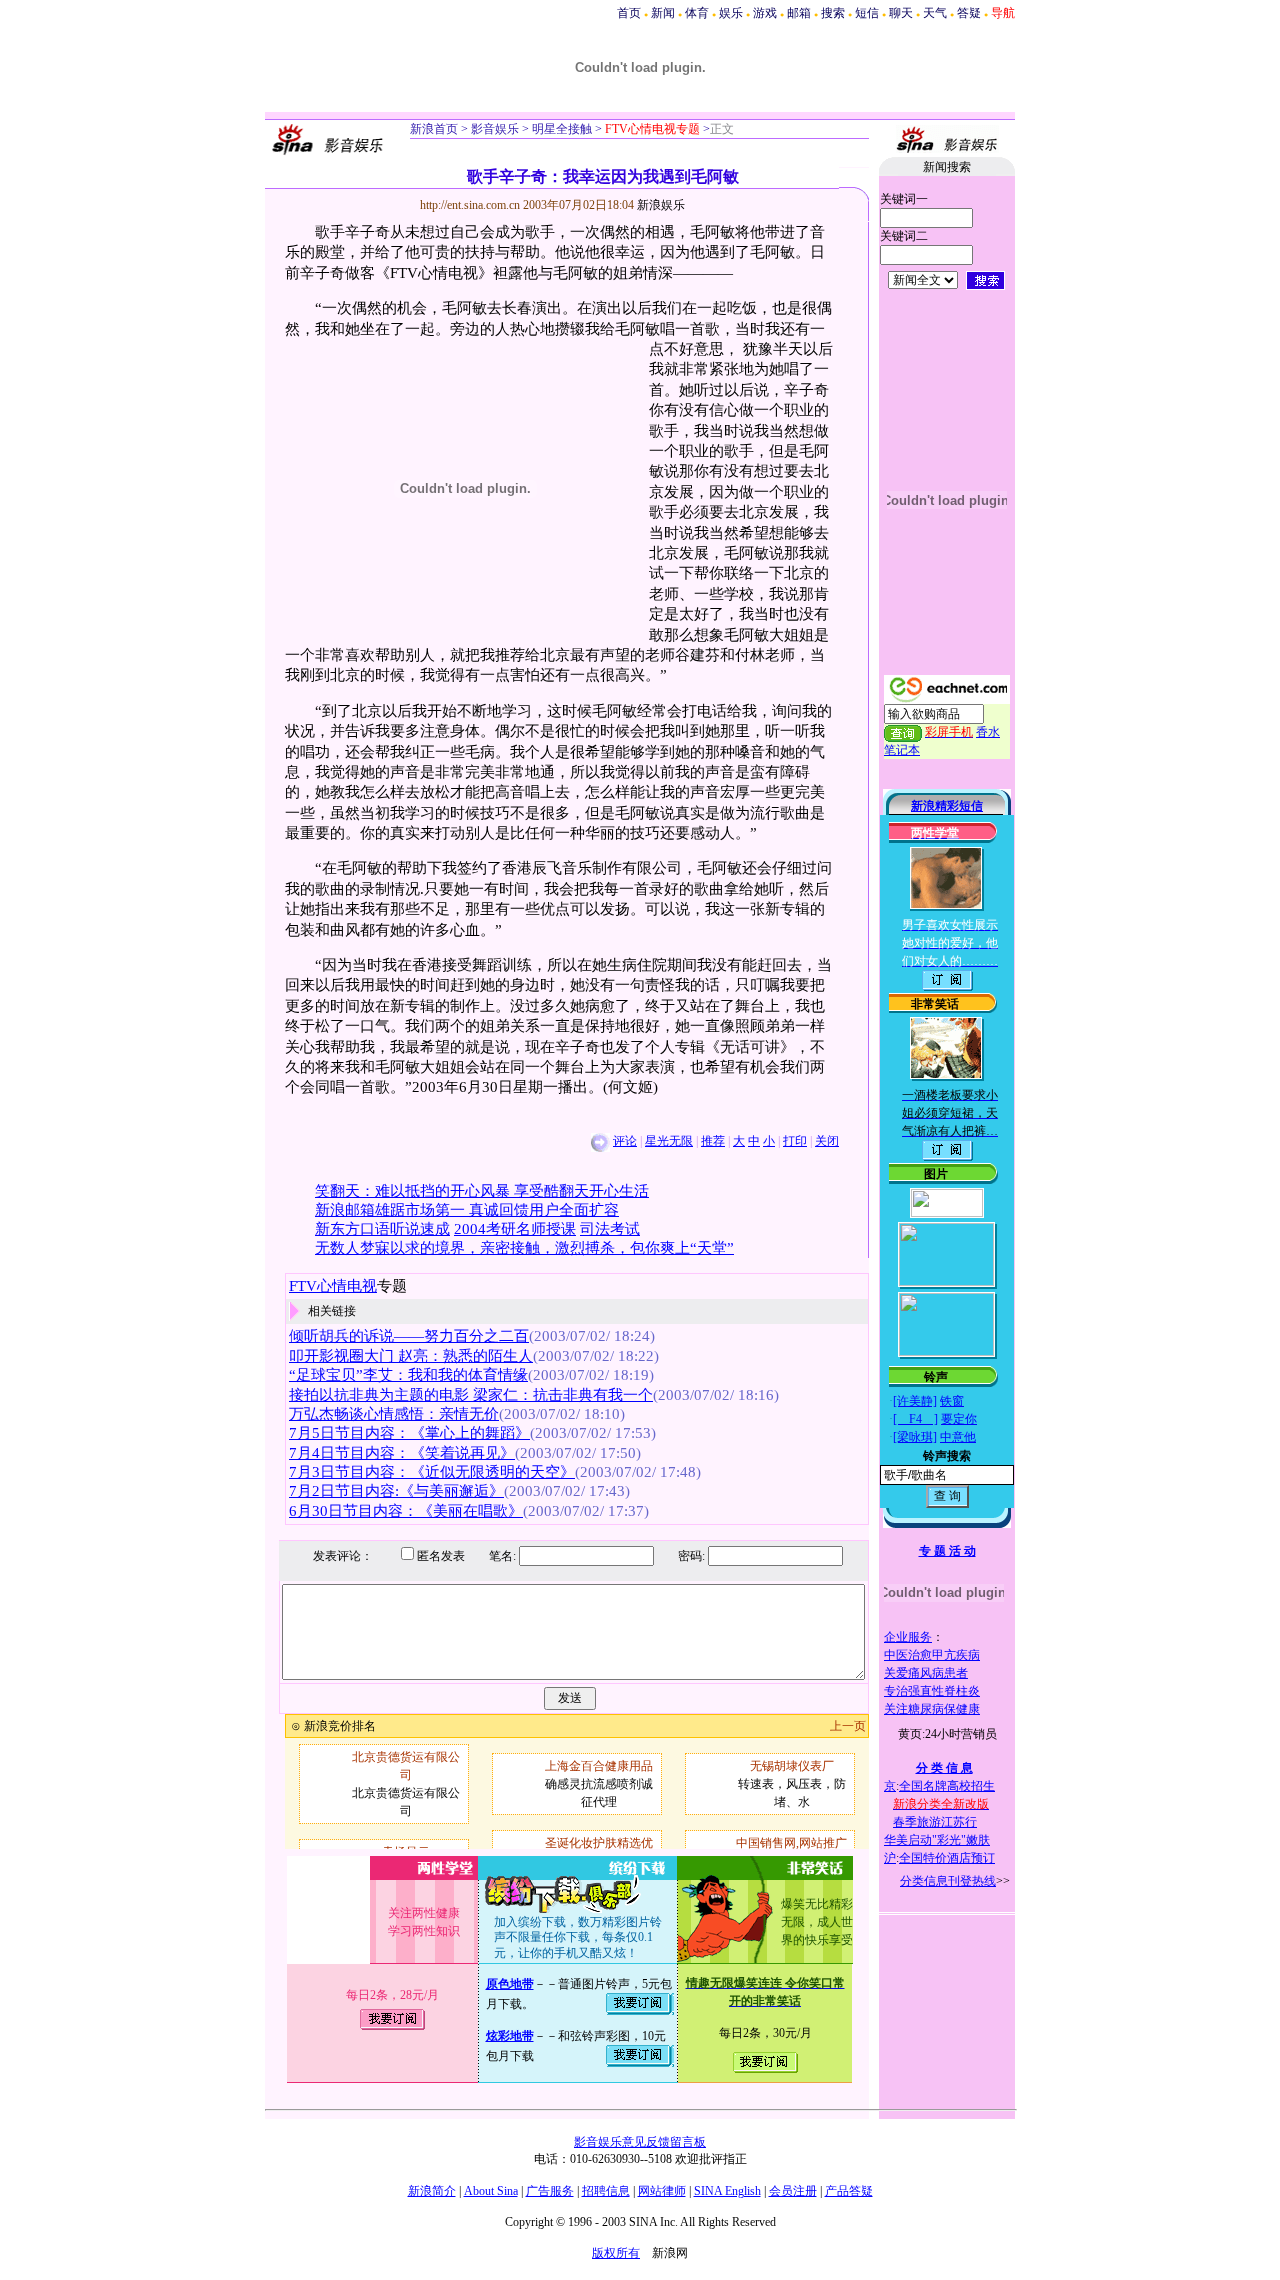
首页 (629, 13)
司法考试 (610, 1229)
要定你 (959, 1419)
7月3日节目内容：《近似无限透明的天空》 (432, 1472)
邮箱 (799, 13)
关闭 (827, 1141)
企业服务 (908, 1637)
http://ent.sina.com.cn (471, 205)
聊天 (901, 13)
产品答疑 (849, 2191)
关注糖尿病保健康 (932, 1709)
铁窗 (952, 1401)
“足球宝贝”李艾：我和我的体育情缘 (408, 1375)
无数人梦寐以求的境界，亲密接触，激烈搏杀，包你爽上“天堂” (524, 1248)
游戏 (765, 13)
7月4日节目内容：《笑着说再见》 (402, 1453)
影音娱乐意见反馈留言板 (640, 2142)
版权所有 (616, 2253)
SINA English (727, 2191)
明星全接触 (560, 129)
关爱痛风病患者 (926, 1673)
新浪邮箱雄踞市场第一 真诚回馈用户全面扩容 (467, 1210)
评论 (625, 1141)
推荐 (713, 1141)
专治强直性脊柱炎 (932, 1691)
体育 (697, 13)
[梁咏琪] (915, 1437)
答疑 (969, 13)
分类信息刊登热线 (948, 1881)
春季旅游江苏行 (935, 1822)
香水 (988, 732)
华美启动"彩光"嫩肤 (937, 1840)
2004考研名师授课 (515, 1229)
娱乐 (731, 13)
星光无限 (669, 1141)
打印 (795, 1141)
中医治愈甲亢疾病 (932, 1655)
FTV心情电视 (333, 1286)
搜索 (833, 13)
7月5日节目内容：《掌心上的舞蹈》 (409, 1433)
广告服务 (550, 2191)
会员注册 (793, 2191)
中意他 (958, 1437)
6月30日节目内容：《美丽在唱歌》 (406, 1511)
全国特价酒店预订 (947, 1858)
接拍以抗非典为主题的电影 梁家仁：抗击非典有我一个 (471, 1395)
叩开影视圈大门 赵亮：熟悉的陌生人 (411, 1356)
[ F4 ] (915, 1419)
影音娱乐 (495, 129)
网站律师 (662, 2191)
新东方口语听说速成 (382, 1229)
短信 (867, 13)
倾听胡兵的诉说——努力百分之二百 (409, 1336)
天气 (935, 13)
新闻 (663, 13)
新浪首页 (434, 129)
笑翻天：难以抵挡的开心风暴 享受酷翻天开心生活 (482, 1191)
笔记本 (902, 750)
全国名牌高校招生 (947, 1786)
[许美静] (915, 1401)
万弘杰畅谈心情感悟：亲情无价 (394, 1414)
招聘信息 (606, 2191)
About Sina (491, 2191)
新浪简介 (432, 2191)
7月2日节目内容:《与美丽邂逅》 (396, 1491)
